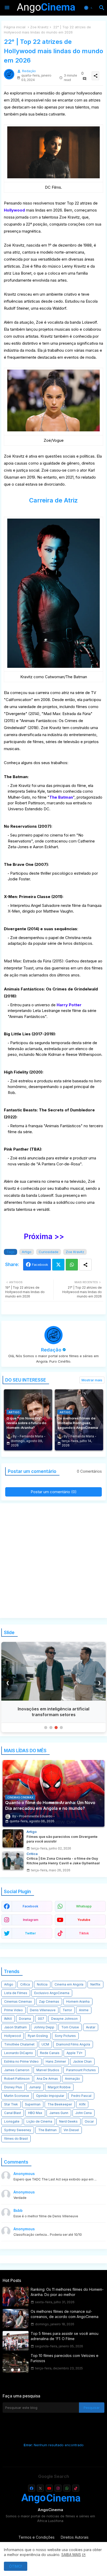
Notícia (42, 1984)
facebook (30, 1906)
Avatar (91, 2027)
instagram (31, 1920)
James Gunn (59, 2113)
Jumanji (35, 2087)
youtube (84, 1920)
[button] (89, 8)
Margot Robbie (59, 2087)
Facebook (40, 1265)
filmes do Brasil (16, 2139)
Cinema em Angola (69, 1984)
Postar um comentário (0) (54, 1492)
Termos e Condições (36, 2537)
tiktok (84, 1933)
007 (41, 2019)
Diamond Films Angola (73, 2044)
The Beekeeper (60, 2104)
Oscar (89, 2121)
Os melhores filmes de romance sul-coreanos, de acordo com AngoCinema (65, 2314)
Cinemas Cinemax (18, 2001)
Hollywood (14, 210)
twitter (30, 1933)
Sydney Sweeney (18, 2130)
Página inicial (15, 27)
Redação (51, 1350)
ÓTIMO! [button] (16, 2566)
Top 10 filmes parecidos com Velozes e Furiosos (65, 2358)
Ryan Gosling (38, 2036)
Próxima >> (44, 1236)
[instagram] (58, 2488)
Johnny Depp (44, 2027)
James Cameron (17, 2070)
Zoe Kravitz (39, 27)
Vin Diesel (71, 2130)
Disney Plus (13, 2087)
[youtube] (49, 2488)
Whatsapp (72, 1265)
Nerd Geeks (68, 2121)
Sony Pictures (65, 2036)
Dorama (25, 2019)
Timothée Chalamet (19, 2044)
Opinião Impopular (50, 2096)
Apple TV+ (75, 2053)
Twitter (58, 1265)
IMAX (8, 2019)
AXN (82, 2104)
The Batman (61, 797)
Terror (67, 2010)
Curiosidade (49, 1252)
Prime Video (14, 2010)
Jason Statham (15, 2027)
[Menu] (7, 8)
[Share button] (85, 1265)
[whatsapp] (67, 2488)
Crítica (25, 1984)
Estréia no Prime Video (21, 2061)
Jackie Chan (82, 2061)
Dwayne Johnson (64, 2019)
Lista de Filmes (16, 1993)
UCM (45, 2044)
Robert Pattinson (17, 2079)
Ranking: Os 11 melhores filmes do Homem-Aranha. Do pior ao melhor (67, 2292)
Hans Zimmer (56, 2061)
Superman (33, 2104)
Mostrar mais (92, 1380)
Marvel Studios (48, 2070)
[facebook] (32, 2488)
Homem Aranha (78, 2001)
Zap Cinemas (49, 2001)
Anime (84, 2010)
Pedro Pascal (81, 2096)
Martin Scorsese (17, 2096)
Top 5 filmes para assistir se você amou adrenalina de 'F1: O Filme (65, 2336)
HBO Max (35, 2113)
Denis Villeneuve (43, 2010)
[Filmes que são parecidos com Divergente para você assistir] (13, 1838)
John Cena (83, 2113)
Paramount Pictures (81, 2070)
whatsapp (84, 1906)
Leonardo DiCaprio (19, 2053)
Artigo (27, 1252)
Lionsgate (12, 2121)
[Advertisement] (53, 1561)
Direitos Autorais (75, 2537)
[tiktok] (76, 2488)
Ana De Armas (47, 2079)
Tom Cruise (70, 2027)
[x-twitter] (40, 2488)
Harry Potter (69, 1005)
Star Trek (11, 2104)
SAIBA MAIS (71, 2555)
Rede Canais (50, 2053)
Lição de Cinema (39, 2121)
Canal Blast (13, 2113)
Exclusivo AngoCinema (52, 1993)
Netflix (95, 1984)
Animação (72, 2079)
